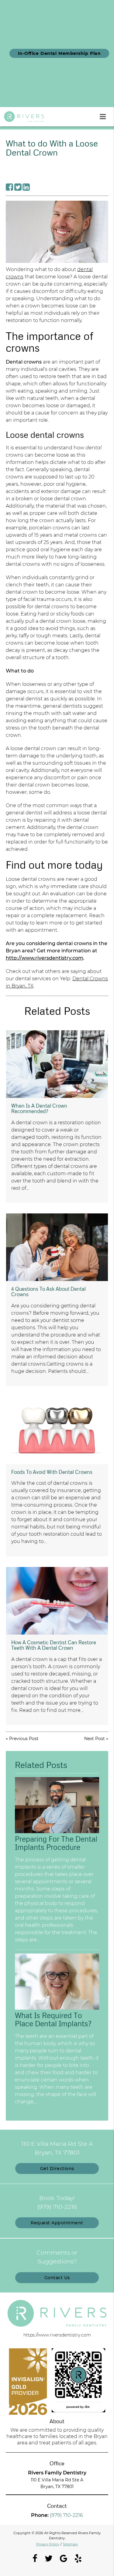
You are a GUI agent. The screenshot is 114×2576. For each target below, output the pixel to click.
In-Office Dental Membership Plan (59, 53)
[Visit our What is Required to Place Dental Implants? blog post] (57, 2008)
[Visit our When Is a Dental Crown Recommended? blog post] (57, 1064)
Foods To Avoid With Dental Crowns (52, 1472)
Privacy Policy (48, 2544)
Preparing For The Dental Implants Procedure (56, 1843)
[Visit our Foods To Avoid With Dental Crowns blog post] (57, 1430)
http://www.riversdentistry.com (45, 958)
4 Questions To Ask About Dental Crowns (48, 1291)
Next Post (95, 1739)
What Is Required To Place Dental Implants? (53, 2019)
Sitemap (70, 2544)
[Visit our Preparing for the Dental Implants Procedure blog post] (57, 1832)
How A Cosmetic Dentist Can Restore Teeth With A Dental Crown (54, 1645)
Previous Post (24, 1739)
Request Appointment (57, 2223)
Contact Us (57, 2278)
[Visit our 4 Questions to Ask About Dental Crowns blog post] (57, 1247)
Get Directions (57, 2168)
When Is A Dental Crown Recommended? (39, 1108)
